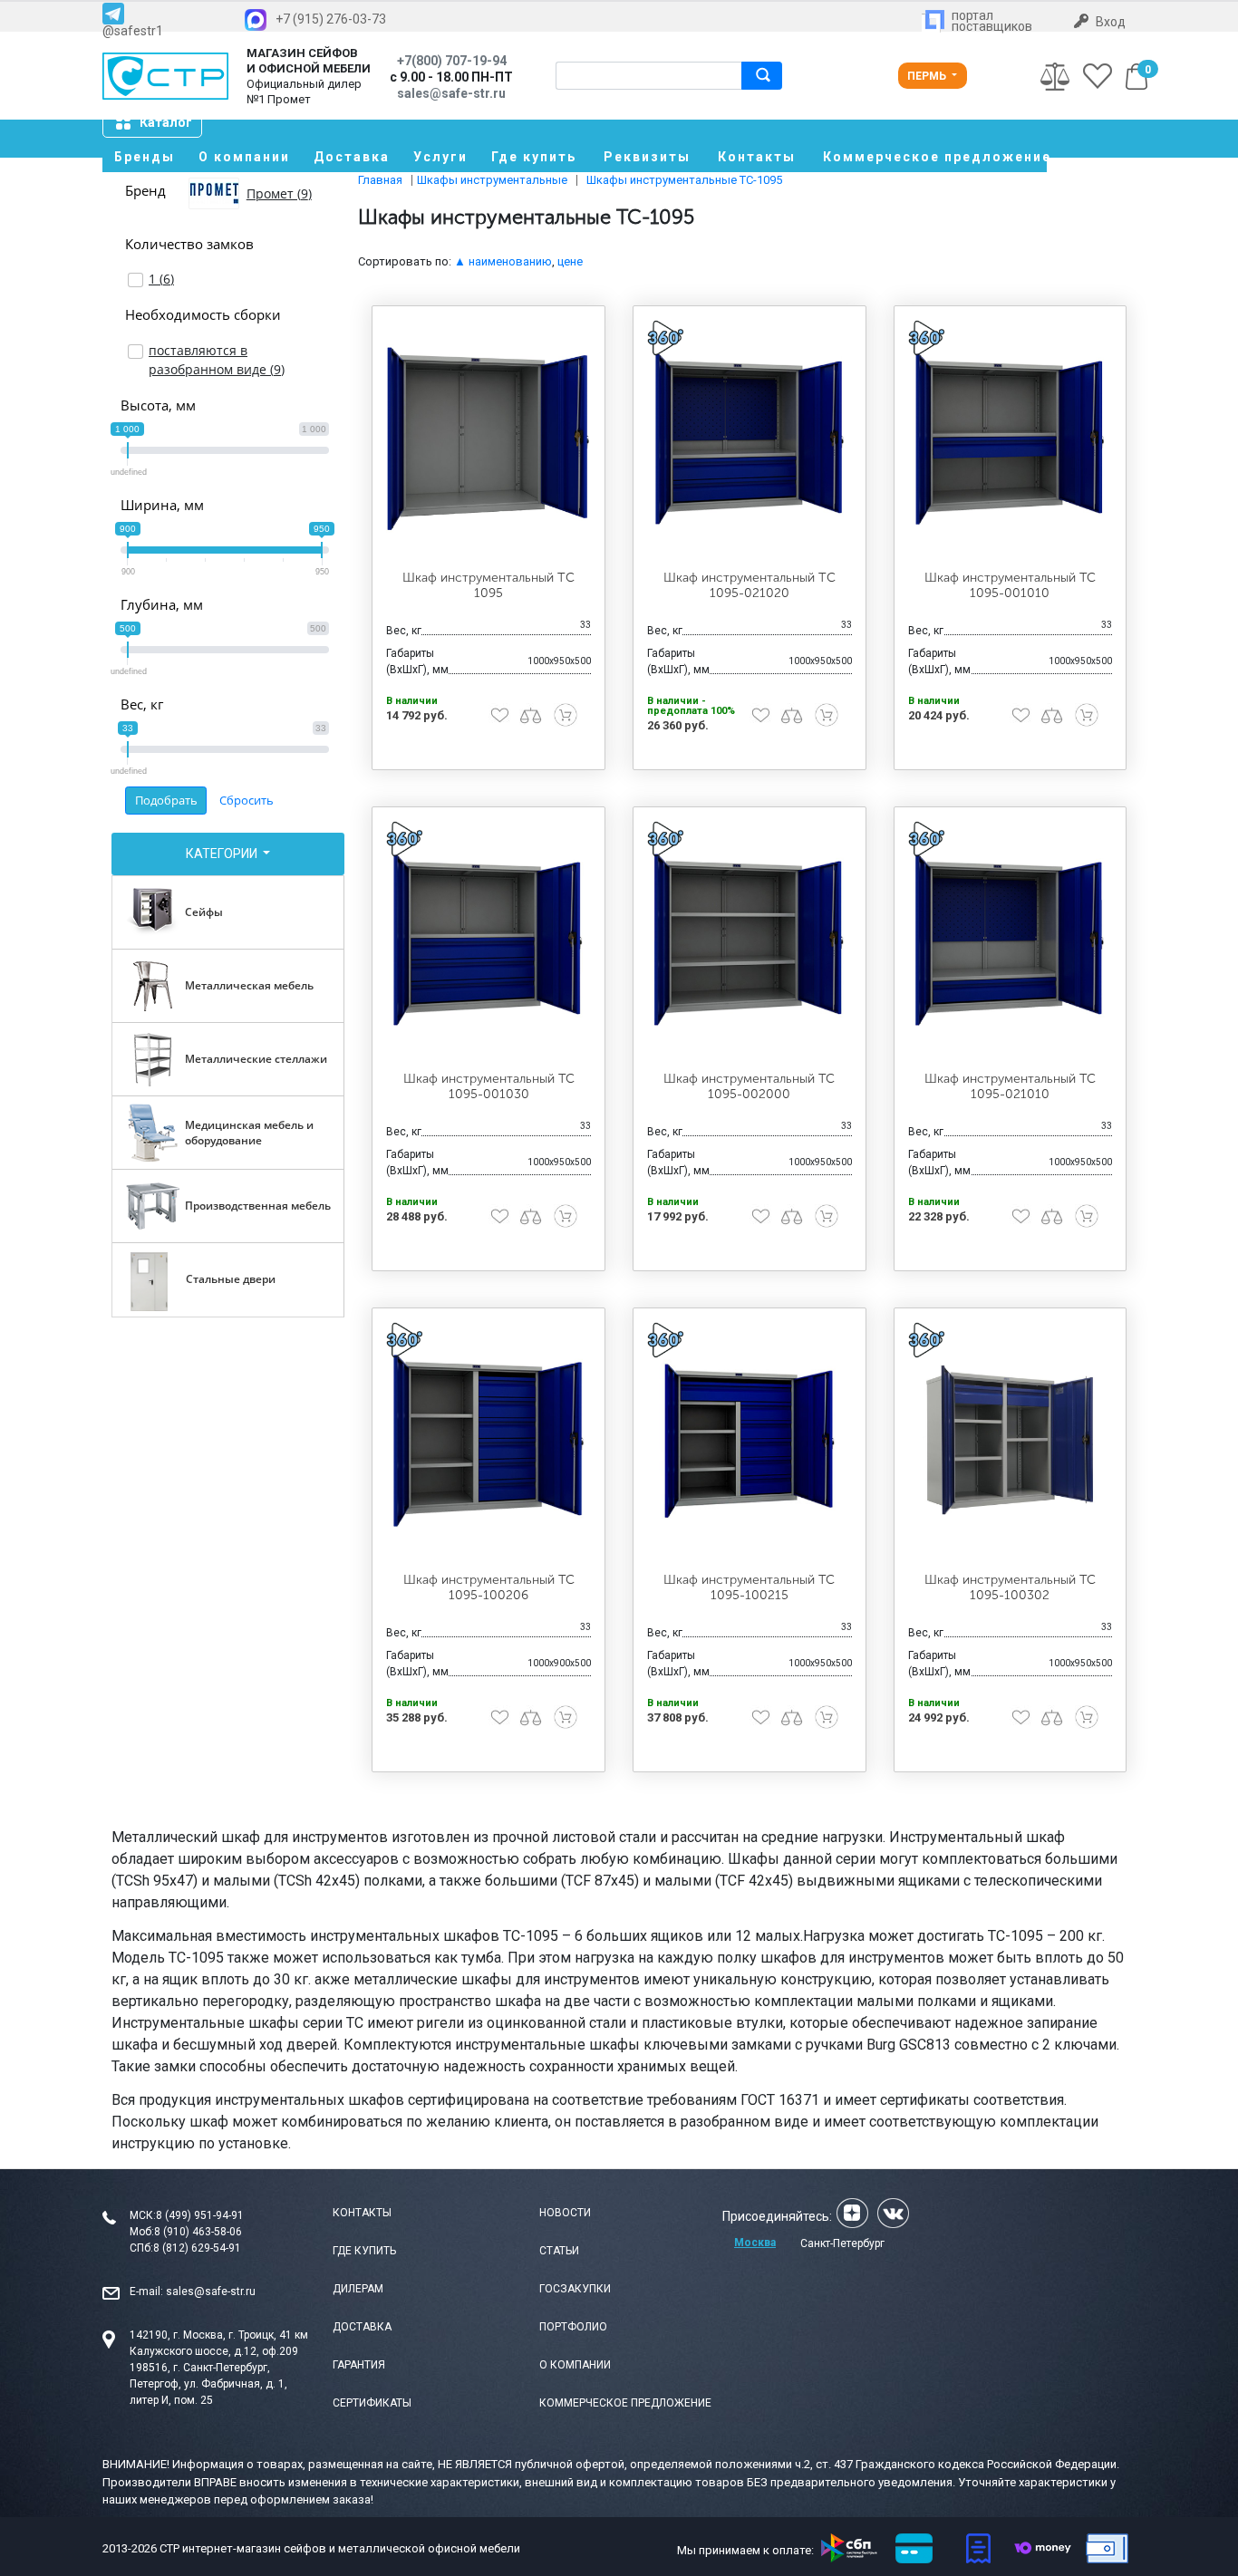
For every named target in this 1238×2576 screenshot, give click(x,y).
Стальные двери (231, 1279)
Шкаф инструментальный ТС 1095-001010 (1010, 585)
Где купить (534, 157)
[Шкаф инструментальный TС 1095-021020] (750, 439)
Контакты (757, 157)
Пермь (928, 76)
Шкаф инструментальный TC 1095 (488, 585)
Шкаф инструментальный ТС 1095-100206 (489, 1587)
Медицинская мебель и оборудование (249, 1133)
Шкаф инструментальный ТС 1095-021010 (1010, 1086)
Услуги (440, 157)
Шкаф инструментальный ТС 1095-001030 (489, 1086)
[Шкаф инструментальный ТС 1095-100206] (488, 1441)
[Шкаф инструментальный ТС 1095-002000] (750, 940)
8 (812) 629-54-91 (197, 2248)
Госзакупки (575, 2289)
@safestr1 (133, 30)
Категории (223, 854)
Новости (565, 2213)
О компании (244, 157)
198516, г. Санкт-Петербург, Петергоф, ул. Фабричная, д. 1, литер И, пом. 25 (208, 2384)
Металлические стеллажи (256, 1059)
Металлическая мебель (249, 985)
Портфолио (573, 2327)
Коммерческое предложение (935, 157)
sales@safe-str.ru (211, 2291)
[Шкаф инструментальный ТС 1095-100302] (1011, 1441)
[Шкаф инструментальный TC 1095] (488, 439)
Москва (755, 2243)
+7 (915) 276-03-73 (331, 19)
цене (570, 261)
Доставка (352, 157)
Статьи (559, 2251)
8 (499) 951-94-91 (200, 2215)
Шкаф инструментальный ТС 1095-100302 (1010, 1587)
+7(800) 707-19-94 (452, 61)
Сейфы (204, 912)
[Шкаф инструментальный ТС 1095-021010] (1011, 940)
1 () (161, 279)
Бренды (145, 157)
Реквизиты (647, 157)
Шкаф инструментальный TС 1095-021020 (750, 585)
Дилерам (358, 2289)
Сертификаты (372, 2403)
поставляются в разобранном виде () (217, 360)
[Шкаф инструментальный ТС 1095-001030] (488, 940)
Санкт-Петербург (842, 2243)
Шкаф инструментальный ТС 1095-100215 (749, 1587)
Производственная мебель (258, 1206)
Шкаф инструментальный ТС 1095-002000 (749, 1086)
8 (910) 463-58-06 (198, 2232)
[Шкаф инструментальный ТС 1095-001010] (1011, 439)
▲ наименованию (503, 261)
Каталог (166, 122)
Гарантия (359, 2365)
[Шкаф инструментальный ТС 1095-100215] (750, 1441)
